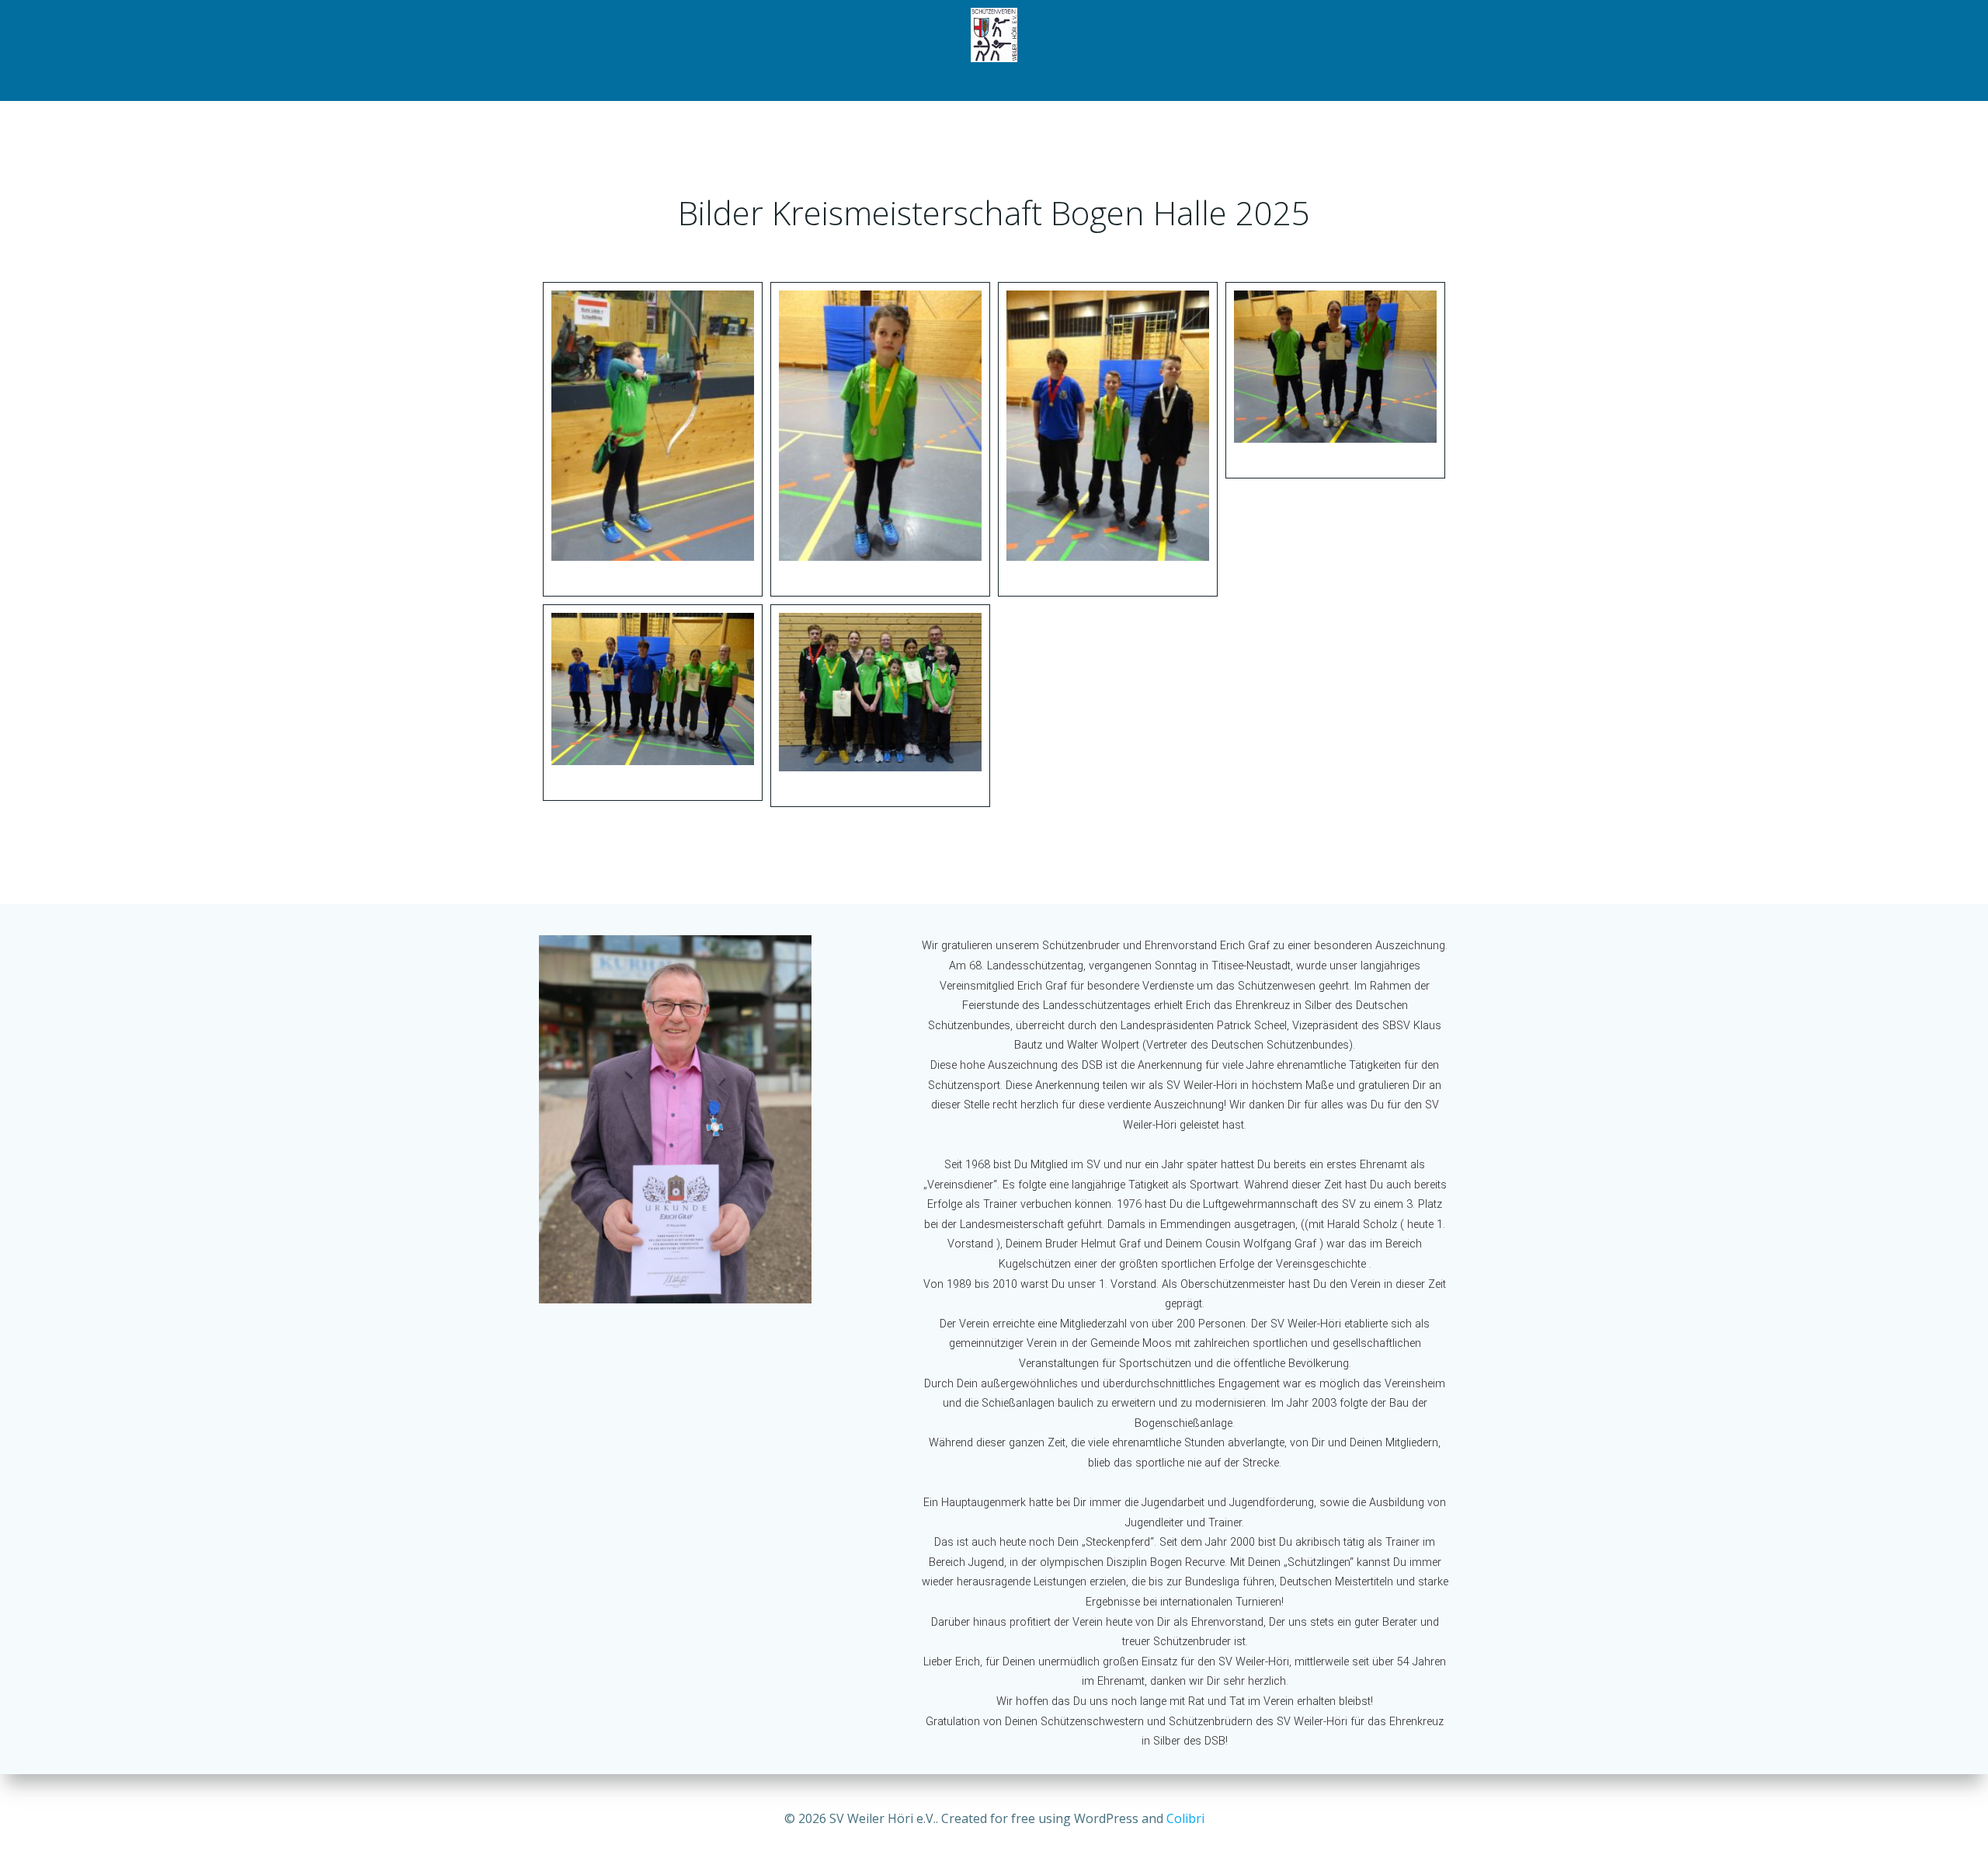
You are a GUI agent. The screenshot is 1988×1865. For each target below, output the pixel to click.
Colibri (1185, 1818)
